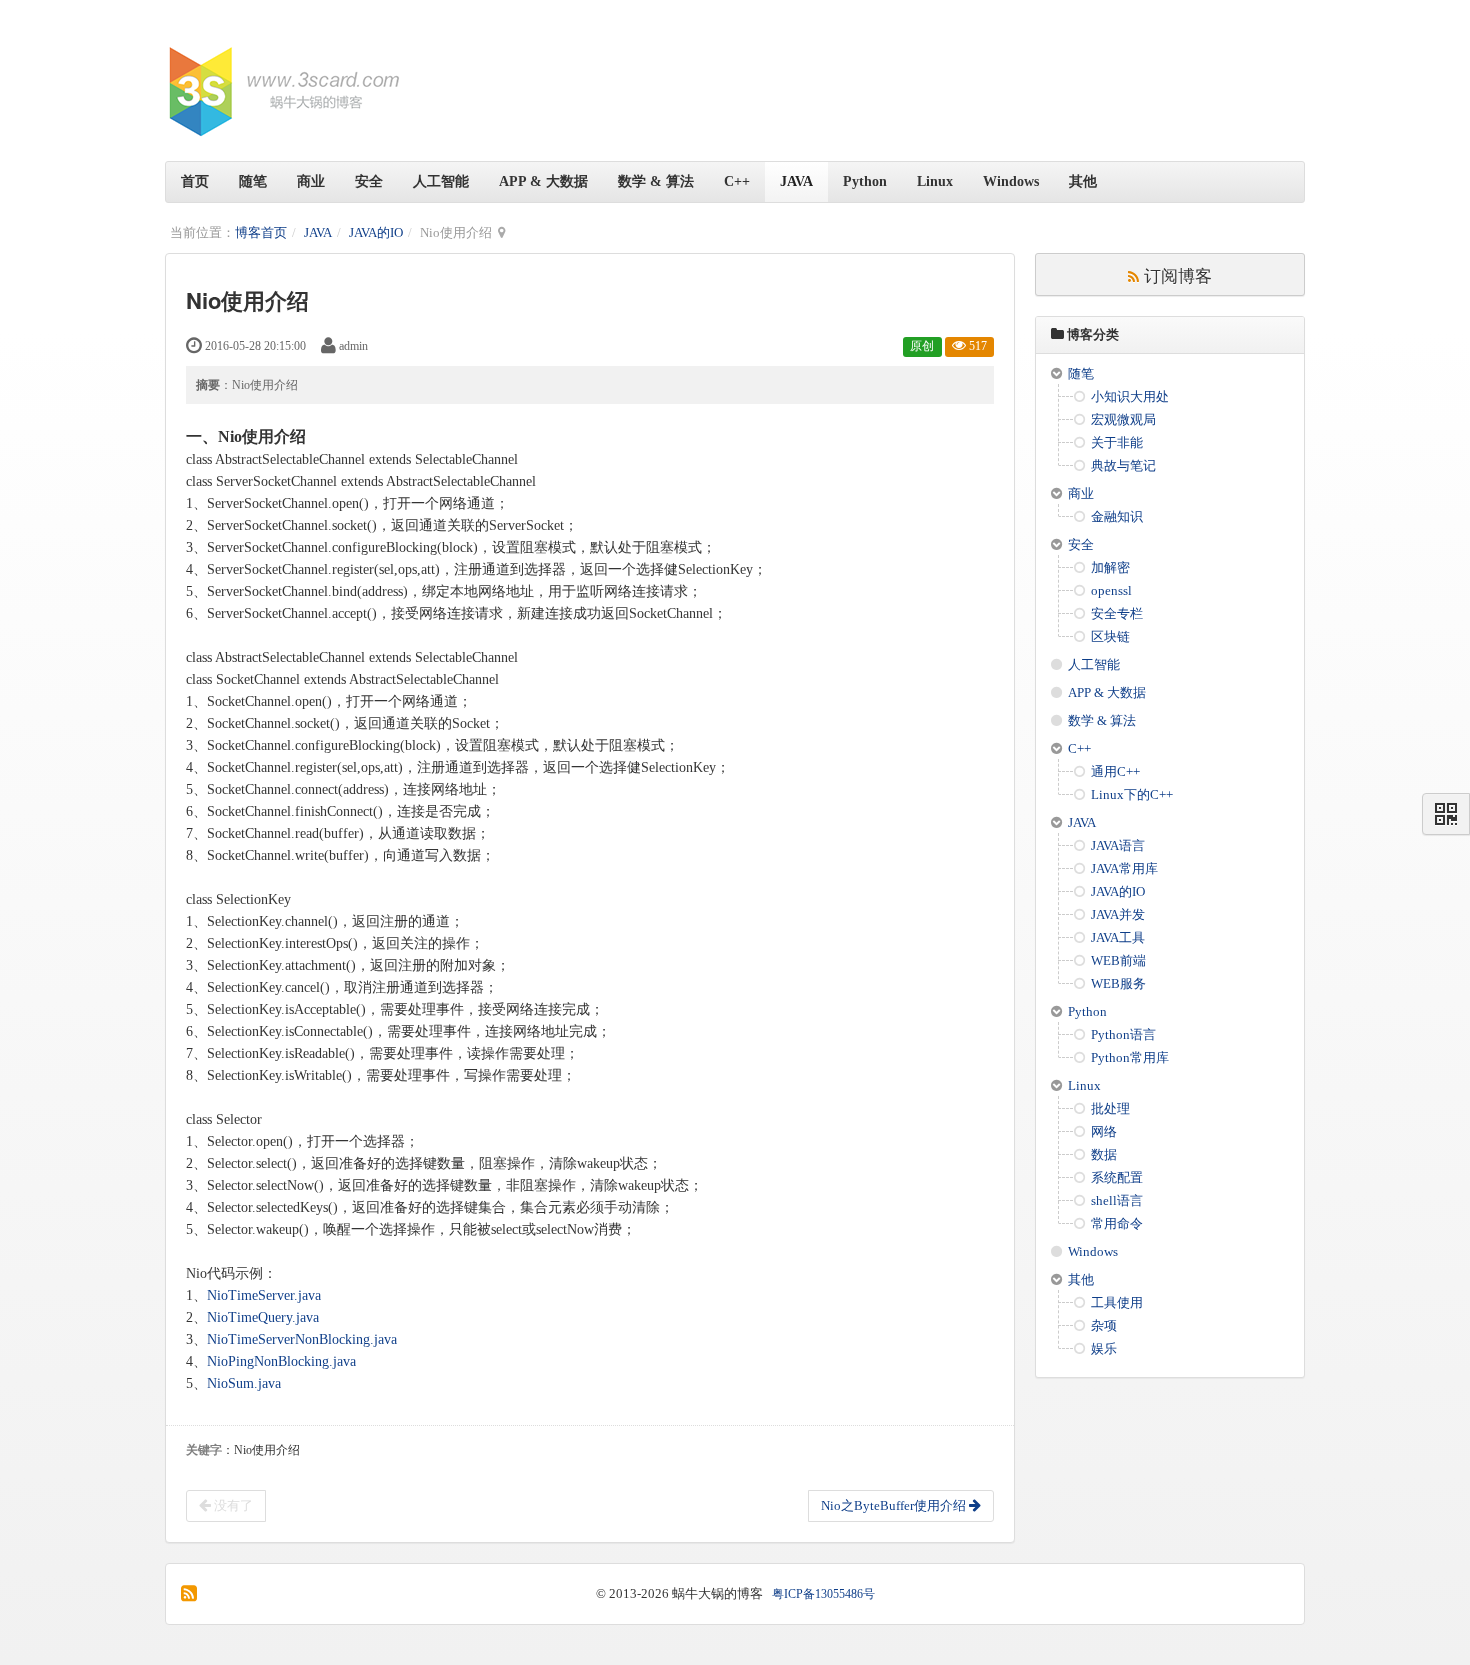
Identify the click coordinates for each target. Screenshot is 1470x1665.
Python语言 (1123, 1034)
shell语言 (1117, 1200)
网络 (1104, 1131)
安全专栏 (1117, 613)
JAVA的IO (376, 232)
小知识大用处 (1130, 396)
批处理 (1110, 1108)
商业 (311, 181)
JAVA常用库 (1124, 868)
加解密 (1110, 567)
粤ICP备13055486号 (823, 1594)
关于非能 (1117, 442)
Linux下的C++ (1132, 794)
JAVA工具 (1118, 937)
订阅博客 (1175, 274)
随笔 (253, 181)
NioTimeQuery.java (263, 1317)
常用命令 (1117, 1223)
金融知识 (1117, 516)
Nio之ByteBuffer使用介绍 (895, 1505)
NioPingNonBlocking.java (281, 1361)
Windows (1011, 181)
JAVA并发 (1118, 914)
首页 (195, 181)
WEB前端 (1118, 960)
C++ (737, 181)
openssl (1111, 590)
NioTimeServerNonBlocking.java (302, 1339)
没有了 (232, 1505)
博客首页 (261, 232)
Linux (935, 181)
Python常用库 (1130, 1057)
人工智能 (441, 181)
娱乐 (1104, 1348)
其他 (1083, 181)
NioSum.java (244, 1383)
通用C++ (1115, 771)
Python (865, 181)
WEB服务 (1118, 983)
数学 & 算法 (656, 181)
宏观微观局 (1123, 419)
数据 (1104, 1154)
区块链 (1110, 636)
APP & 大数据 (543, 181)
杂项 (1104, 1325)
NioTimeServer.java (264, 1295)
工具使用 (1117, 1302)
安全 (369, 181)
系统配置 (1117, 1177)
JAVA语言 (1118, 845)
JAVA (796, 181)
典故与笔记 (1123, 465)
